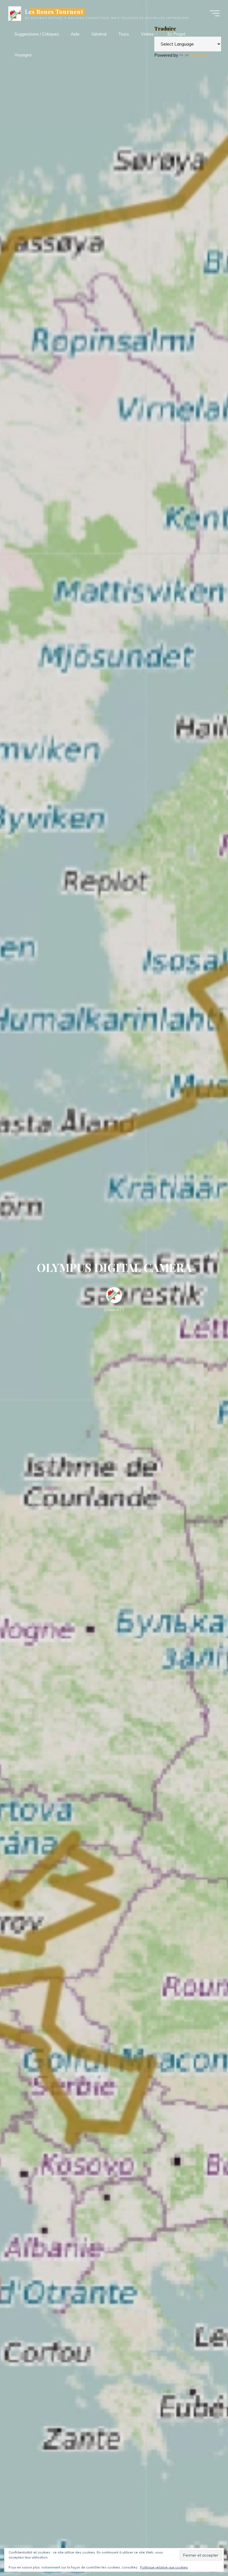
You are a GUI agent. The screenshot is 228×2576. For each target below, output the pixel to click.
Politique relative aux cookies (164, 2567)
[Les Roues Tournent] (15, 13)
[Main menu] (215, 13)
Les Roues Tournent (54, 12)
